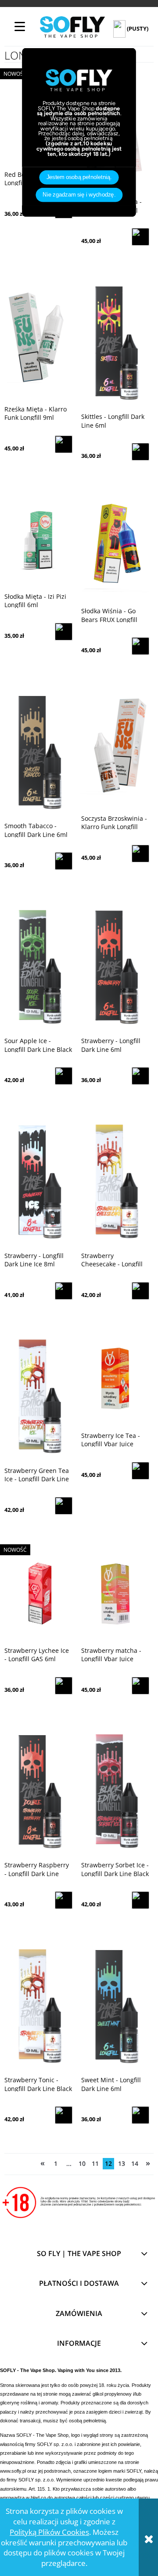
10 (82, 2163)
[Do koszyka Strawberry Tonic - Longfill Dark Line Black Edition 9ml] (64, 2115)
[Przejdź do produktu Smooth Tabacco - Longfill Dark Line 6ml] (38, 752)
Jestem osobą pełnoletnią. (79, 177)
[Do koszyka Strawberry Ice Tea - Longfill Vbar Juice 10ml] (140, 1471)
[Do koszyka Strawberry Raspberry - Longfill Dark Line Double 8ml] (64, 1900)
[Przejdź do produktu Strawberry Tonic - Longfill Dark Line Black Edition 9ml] (38, 2006)
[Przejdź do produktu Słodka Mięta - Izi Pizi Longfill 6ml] (38, 540)
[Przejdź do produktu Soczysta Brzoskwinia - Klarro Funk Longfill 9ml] (115, 748)
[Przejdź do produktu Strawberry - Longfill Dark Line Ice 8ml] (38, 1181)
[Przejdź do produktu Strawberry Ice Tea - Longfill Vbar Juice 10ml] (115, 1378)
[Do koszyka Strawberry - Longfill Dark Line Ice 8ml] (64, 1291)
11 (95, 2163)
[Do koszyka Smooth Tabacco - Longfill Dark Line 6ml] (64, 861)
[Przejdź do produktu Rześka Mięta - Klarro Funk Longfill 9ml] (38, 339)
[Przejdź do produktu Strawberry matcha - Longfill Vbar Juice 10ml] (115, 1593)
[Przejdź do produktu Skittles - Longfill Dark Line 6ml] (115, 342)
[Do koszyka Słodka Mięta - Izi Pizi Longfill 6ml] (64, 632)
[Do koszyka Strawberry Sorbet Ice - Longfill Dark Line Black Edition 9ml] (140, 1900)
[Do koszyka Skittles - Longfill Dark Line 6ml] (140, 452)
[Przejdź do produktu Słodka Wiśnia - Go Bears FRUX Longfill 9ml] (115, 547)
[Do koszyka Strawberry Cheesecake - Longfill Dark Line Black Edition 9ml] (140, 1291)
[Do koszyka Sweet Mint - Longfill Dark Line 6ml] (140, 2115)
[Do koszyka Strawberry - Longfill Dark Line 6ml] (140, 1076)
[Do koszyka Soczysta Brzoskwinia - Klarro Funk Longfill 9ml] (140, 854)
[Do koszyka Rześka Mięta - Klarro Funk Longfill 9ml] (64, 444)
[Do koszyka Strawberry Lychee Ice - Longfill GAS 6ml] (64, 1686)
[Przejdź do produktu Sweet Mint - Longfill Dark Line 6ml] (115, 2006)
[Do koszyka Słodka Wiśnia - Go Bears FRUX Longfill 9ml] (140, 646)
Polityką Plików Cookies (49, 2532)
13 (122, 2163)
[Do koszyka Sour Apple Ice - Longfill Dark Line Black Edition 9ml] (64, 1076)
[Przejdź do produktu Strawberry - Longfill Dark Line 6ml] (115, 966)
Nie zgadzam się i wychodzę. (79, 195)
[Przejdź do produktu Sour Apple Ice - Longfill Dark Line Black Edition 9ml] (38, 966)
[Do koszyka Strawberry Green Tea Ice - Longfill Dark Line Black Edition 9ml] (64, 1506)
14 (135, 2163)
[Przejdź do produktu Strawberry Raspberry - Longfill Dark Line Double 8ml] (38, 1791)
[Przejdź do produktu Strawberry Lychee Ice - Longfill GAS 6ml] (38, 1593)
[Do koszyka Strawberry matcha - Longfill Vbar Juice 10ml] (140, 1686)
